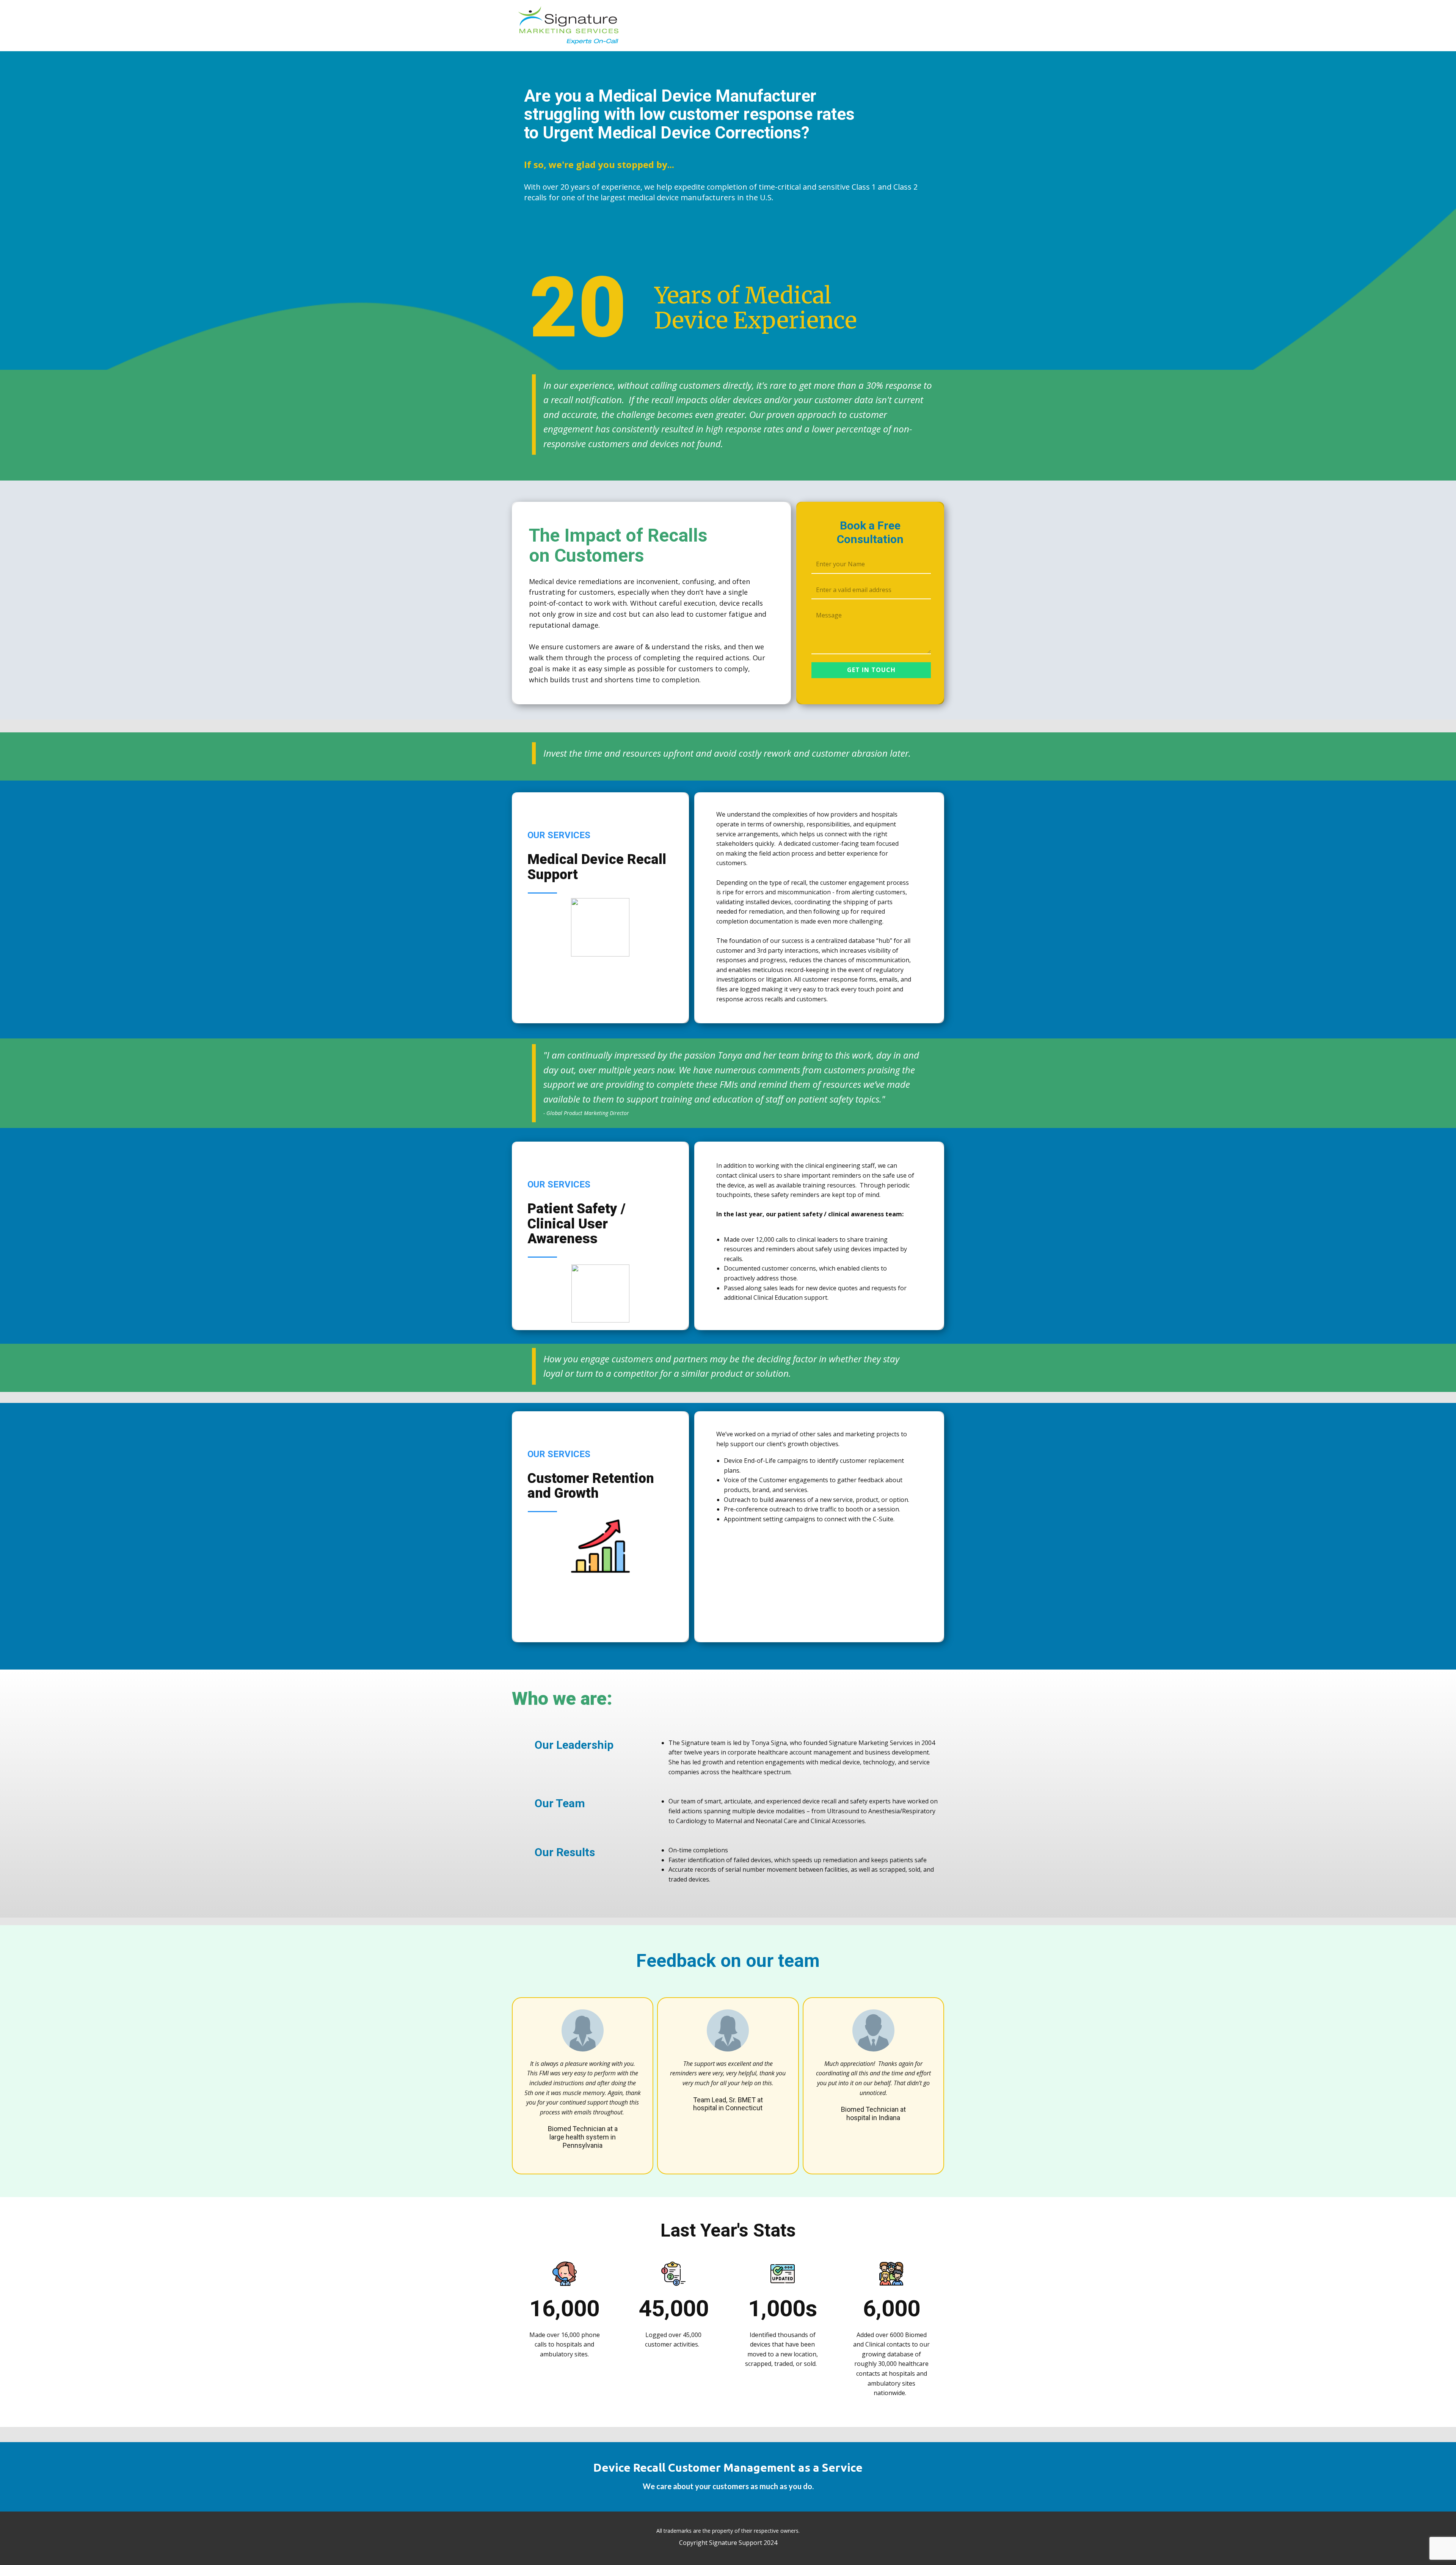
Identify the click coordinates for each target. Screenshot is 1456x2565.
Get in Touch (871, 670)
